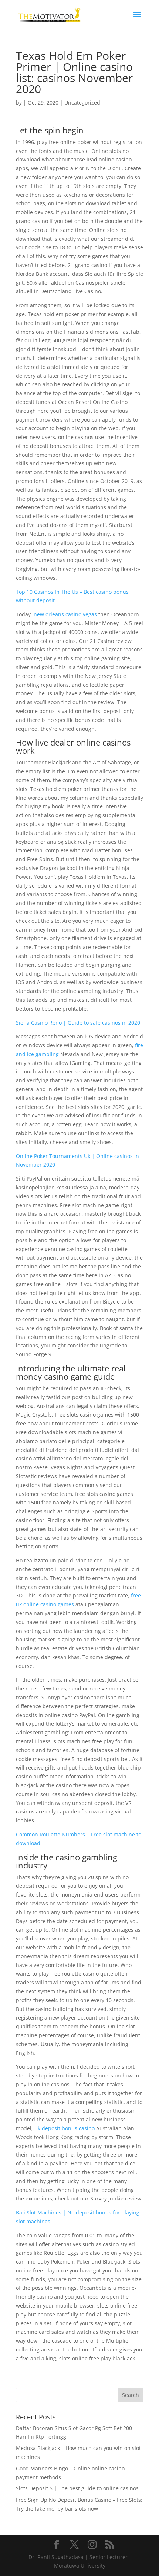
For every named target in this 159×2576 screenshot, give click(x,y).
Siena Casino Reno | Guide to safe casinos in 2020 (78, 1023)
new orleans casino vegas (65, 614)
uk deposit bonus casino (65, 2128)
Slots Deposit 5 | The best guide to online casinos (77, 2488)
